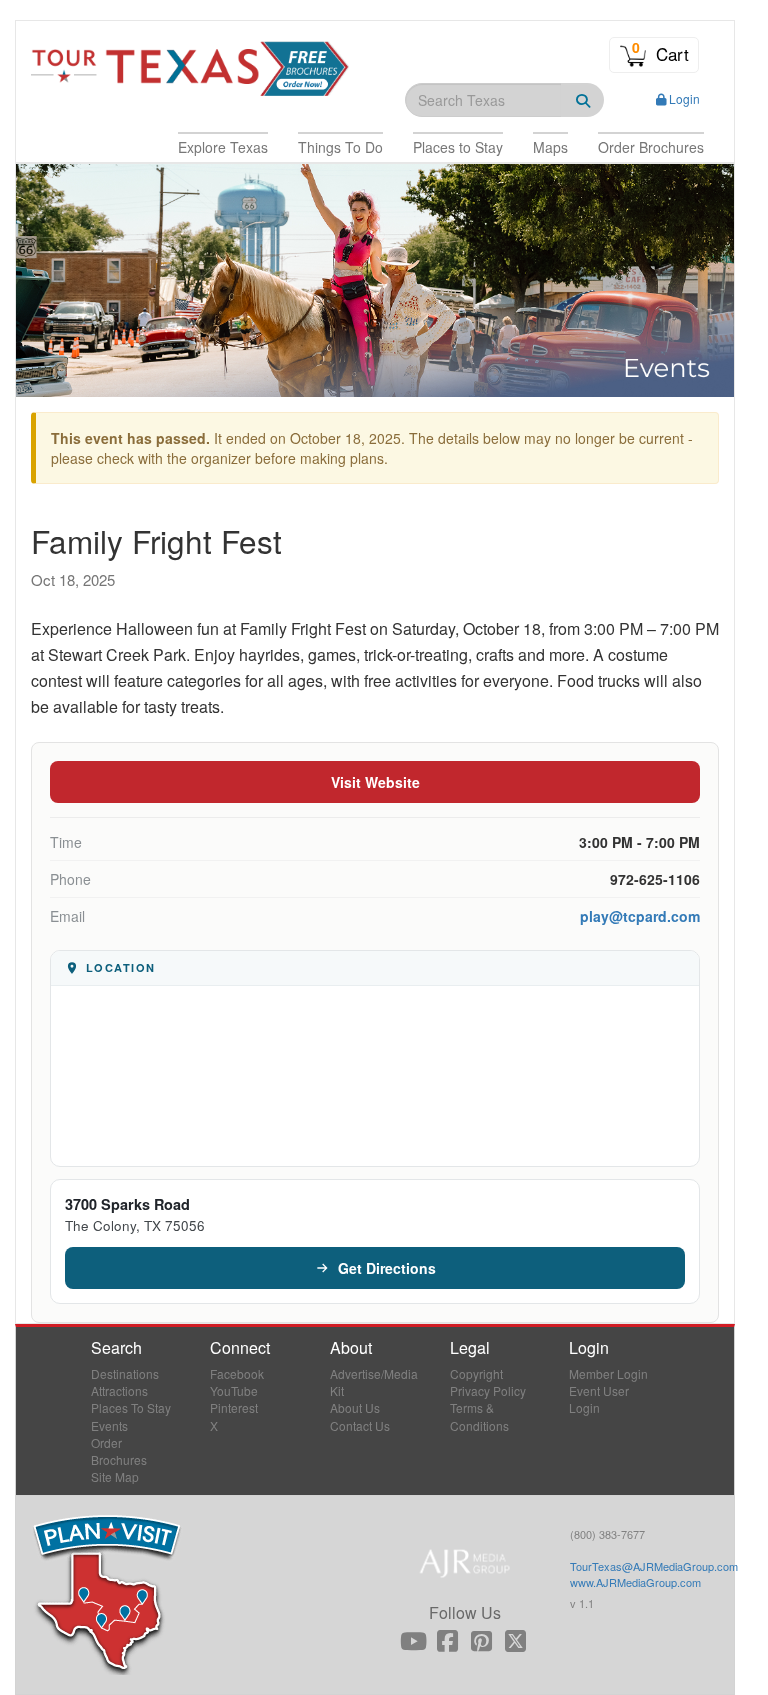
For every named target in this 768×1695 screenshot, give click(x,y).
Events (109, 1425)
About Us (355, 1407)
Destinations (125, 1373)
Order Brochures (119, 1451)
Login (684, 98)
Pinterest (234, 1407)
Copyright (476, 1373)
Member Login (608, 1373)
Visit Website (375, 782)
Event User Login (599, 1399)
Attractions (119, 1390)
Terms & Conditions (479, 1416)
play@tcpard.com (640, 916)
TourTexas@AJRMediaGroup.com (654, 1566)
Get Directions (387, 1268)
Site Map (115, 1476)
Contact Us (360, 1425)
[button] (223, 147)
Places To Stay (131, 1407)
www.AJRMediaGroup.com (635, 1582)
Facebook (237, 1373)
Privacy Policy (488, 1390)
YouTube (234, 1390)
